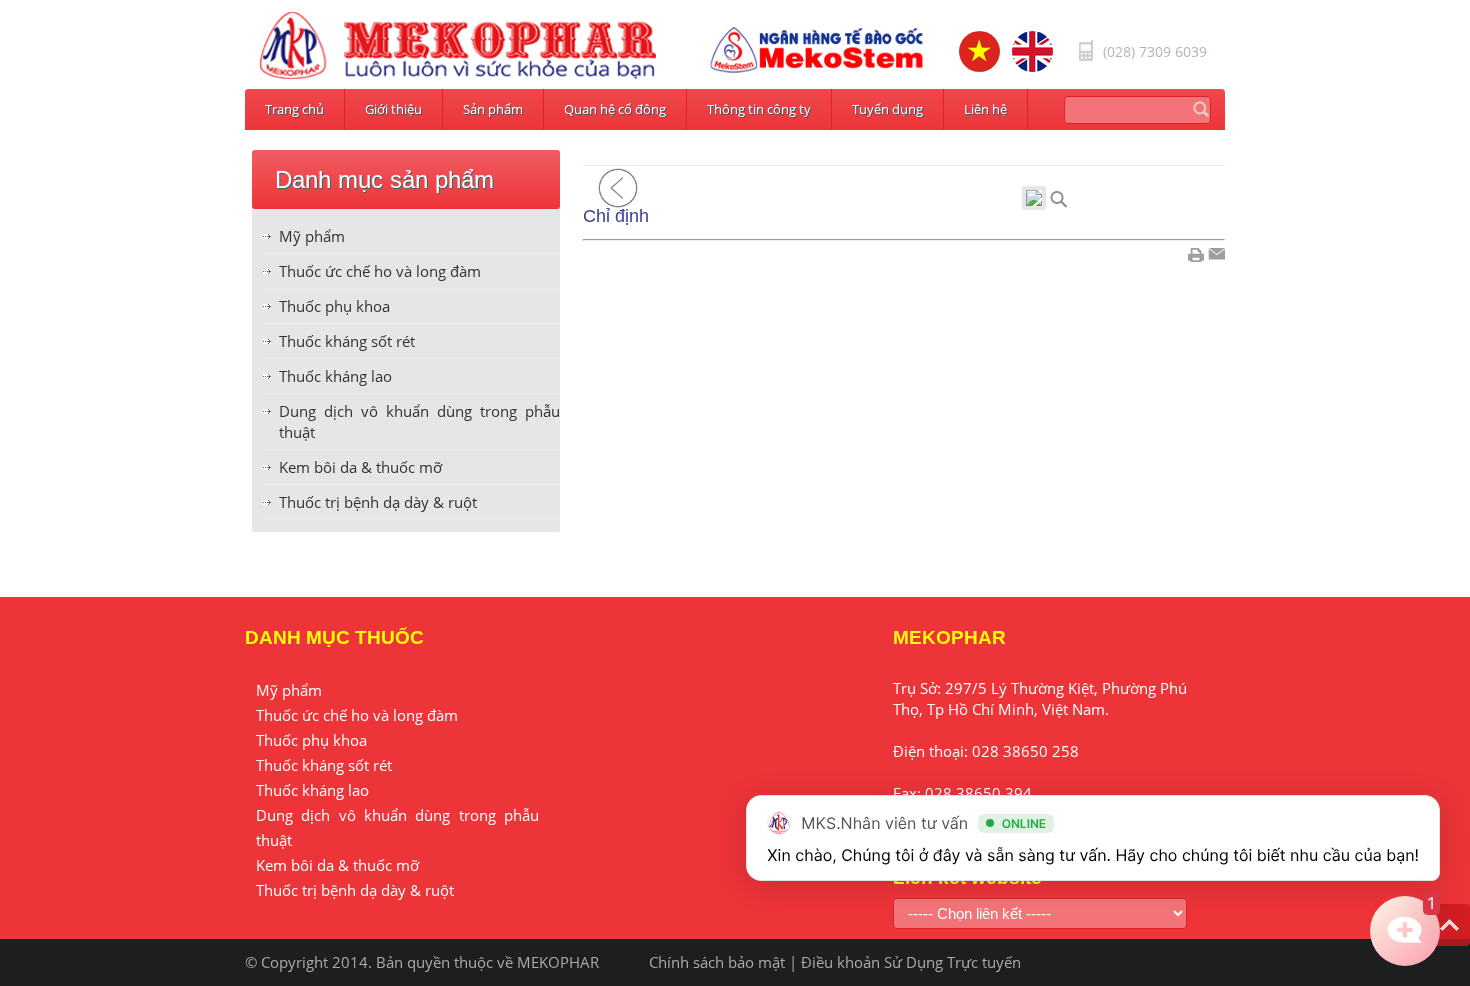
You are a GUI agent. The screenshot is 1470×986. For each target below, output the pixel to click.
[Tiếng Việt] (979, 51)
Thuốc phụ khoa (334, 306)
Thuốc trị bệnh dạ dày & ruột (378, 502)
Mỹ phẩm (312, 236)
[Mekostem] (817, 50)
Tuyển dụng (887, 109)
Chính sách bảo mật (717, 962)
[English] (1032, 51)
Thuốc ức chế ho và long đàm (380, 271)
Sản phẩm (493, 109)
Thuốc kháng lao (335, 376)
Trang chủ (294, 109)
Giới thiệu (393, 109)
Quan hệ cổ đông (615, 109)
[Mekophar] (458, 46)
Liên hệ (985, 109)
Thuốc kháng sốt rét (347, 341)
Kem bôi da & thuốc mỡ (360, 467)
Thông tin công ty (759, 109)
